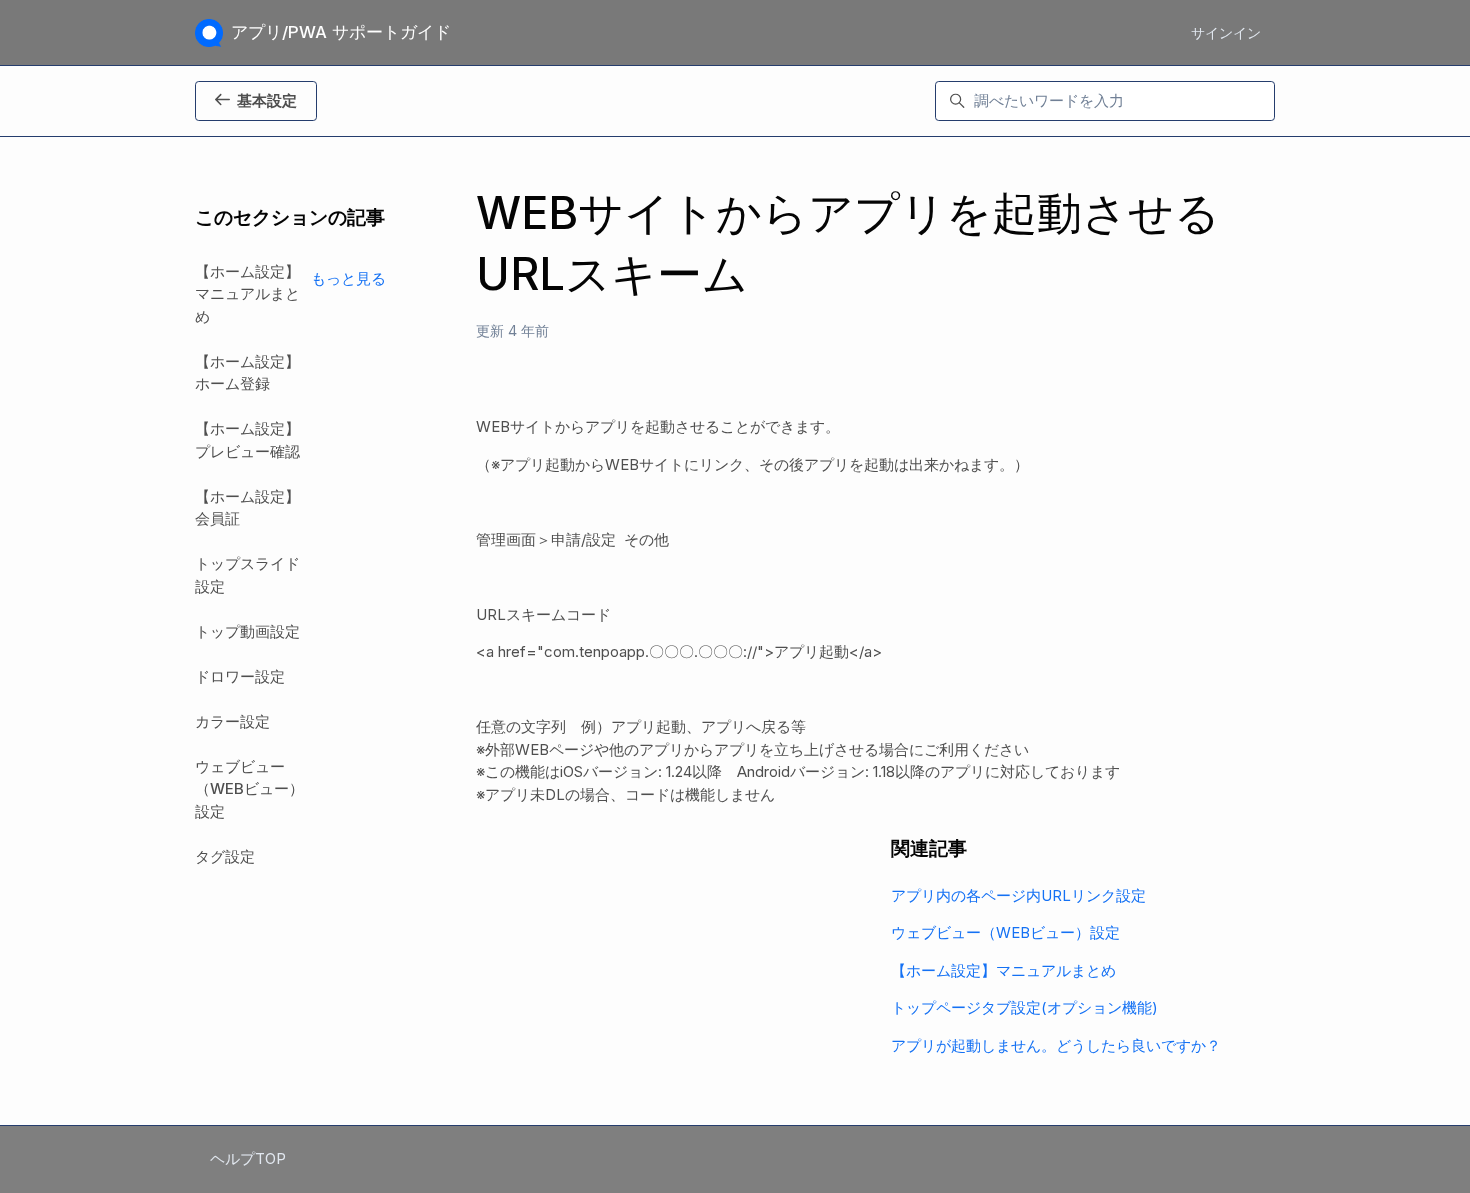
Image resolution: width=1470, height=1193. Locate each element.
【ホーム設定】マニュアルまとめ (1003, 970)
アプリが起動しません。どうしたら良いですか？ (1056, 1045)
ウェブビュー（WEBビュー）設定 (1005, 932)
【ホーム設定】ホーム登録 (247, 373)
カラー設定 (232, 721)
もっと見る (348, 278)
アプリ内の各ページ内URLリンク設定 (1018, 895)
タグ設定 (225, 856)
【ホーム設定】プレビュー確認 (247, 440)
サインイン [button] (1226, 32)
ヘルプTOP (248, 1158)
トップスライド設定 (247, 575)
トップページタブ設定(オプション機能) (1024, 1007)
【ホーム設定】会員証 (247, 508)
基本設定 (267, 100)
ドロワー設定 (240, 676)
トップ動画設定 (247, 631)
